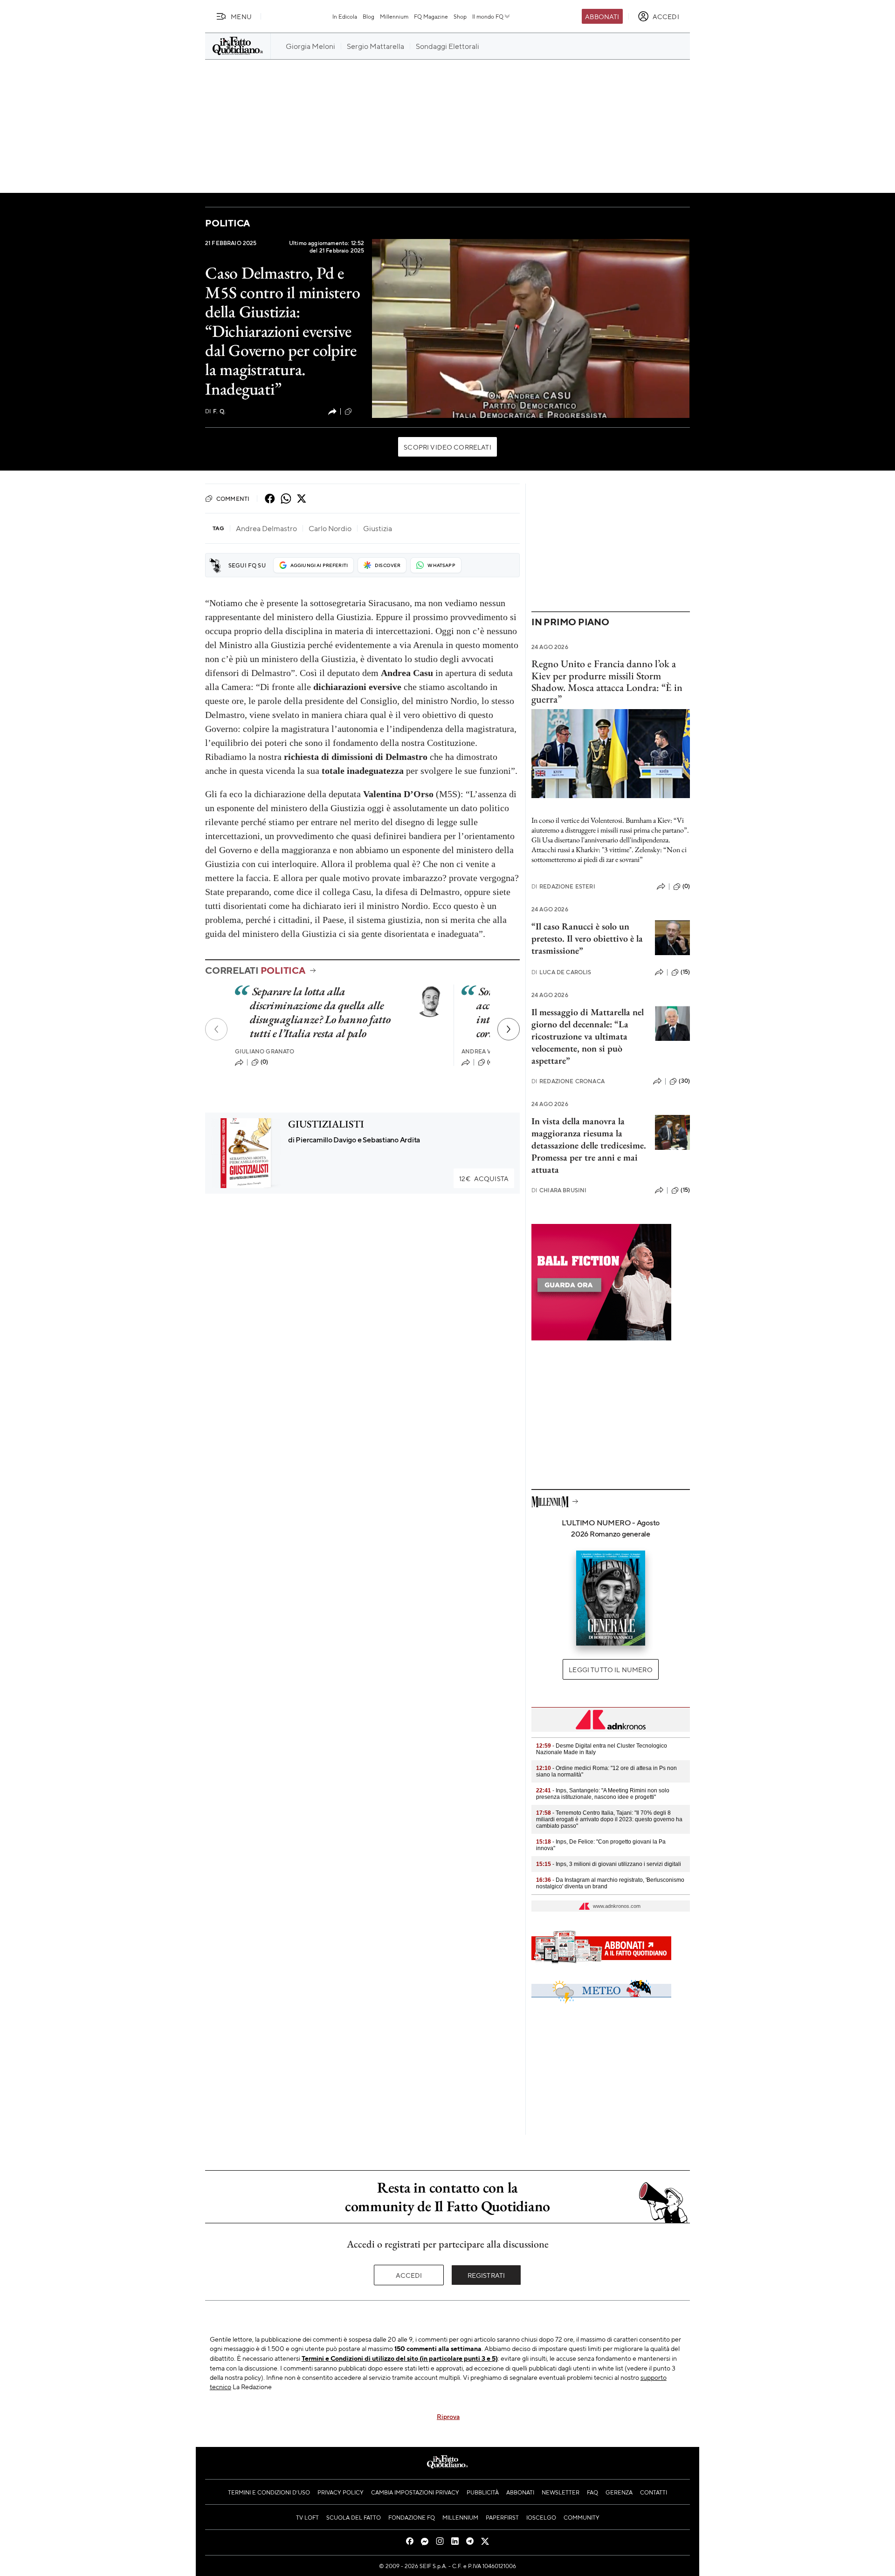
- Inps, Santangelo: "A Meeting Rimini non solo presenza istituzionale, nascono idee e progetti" (603, 1794)
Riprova (448, 2416)
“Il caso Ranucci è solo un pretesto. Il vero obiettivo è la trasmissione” (587, 938)
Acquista (484, 1178)
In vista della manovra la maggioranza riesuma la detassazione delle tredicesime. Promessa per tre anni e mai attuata (589, 1145)
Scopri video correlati (447, 447)
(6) (491, 1062)
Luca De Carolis (561, 972)
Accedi (409, 2275)
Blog (368, 16)
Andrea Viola (483, 1051)
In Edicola (345, 16)
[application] (531, 328)
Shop (460, 16)
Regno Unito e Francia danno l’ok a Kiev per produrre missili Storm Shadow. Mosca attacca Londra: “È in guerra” (607, 681)
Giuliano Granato (265, 1051)
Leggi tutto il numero (610, 1669)
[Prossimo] (509, 1029)
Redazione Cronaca (568, 1081)
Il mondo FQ (488, 16)
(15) (685, 972)
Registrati (486, 2275)
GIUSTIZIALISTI (326, 1124)
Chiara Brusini (559, 1190)
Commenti (233, 499)
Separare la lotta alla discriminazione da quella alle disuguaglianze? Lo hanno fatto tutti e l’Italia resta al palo (320, 1012)
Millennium (394, 16)
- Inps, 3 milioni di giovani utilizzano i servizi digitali (609, 1864)
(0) (264, 1062)
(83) (359, 411)
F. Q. (215, 411)
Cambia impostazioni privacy (415, 2492)
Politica (227, 223)
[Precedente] (216, 1029)
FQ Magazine (431, 16)
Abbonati (602, 16)
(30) (684, 1081)
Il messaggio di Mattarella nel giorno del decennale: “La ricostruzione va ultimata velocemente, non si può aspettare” (588, 1036)
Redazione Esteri (563, 886)
